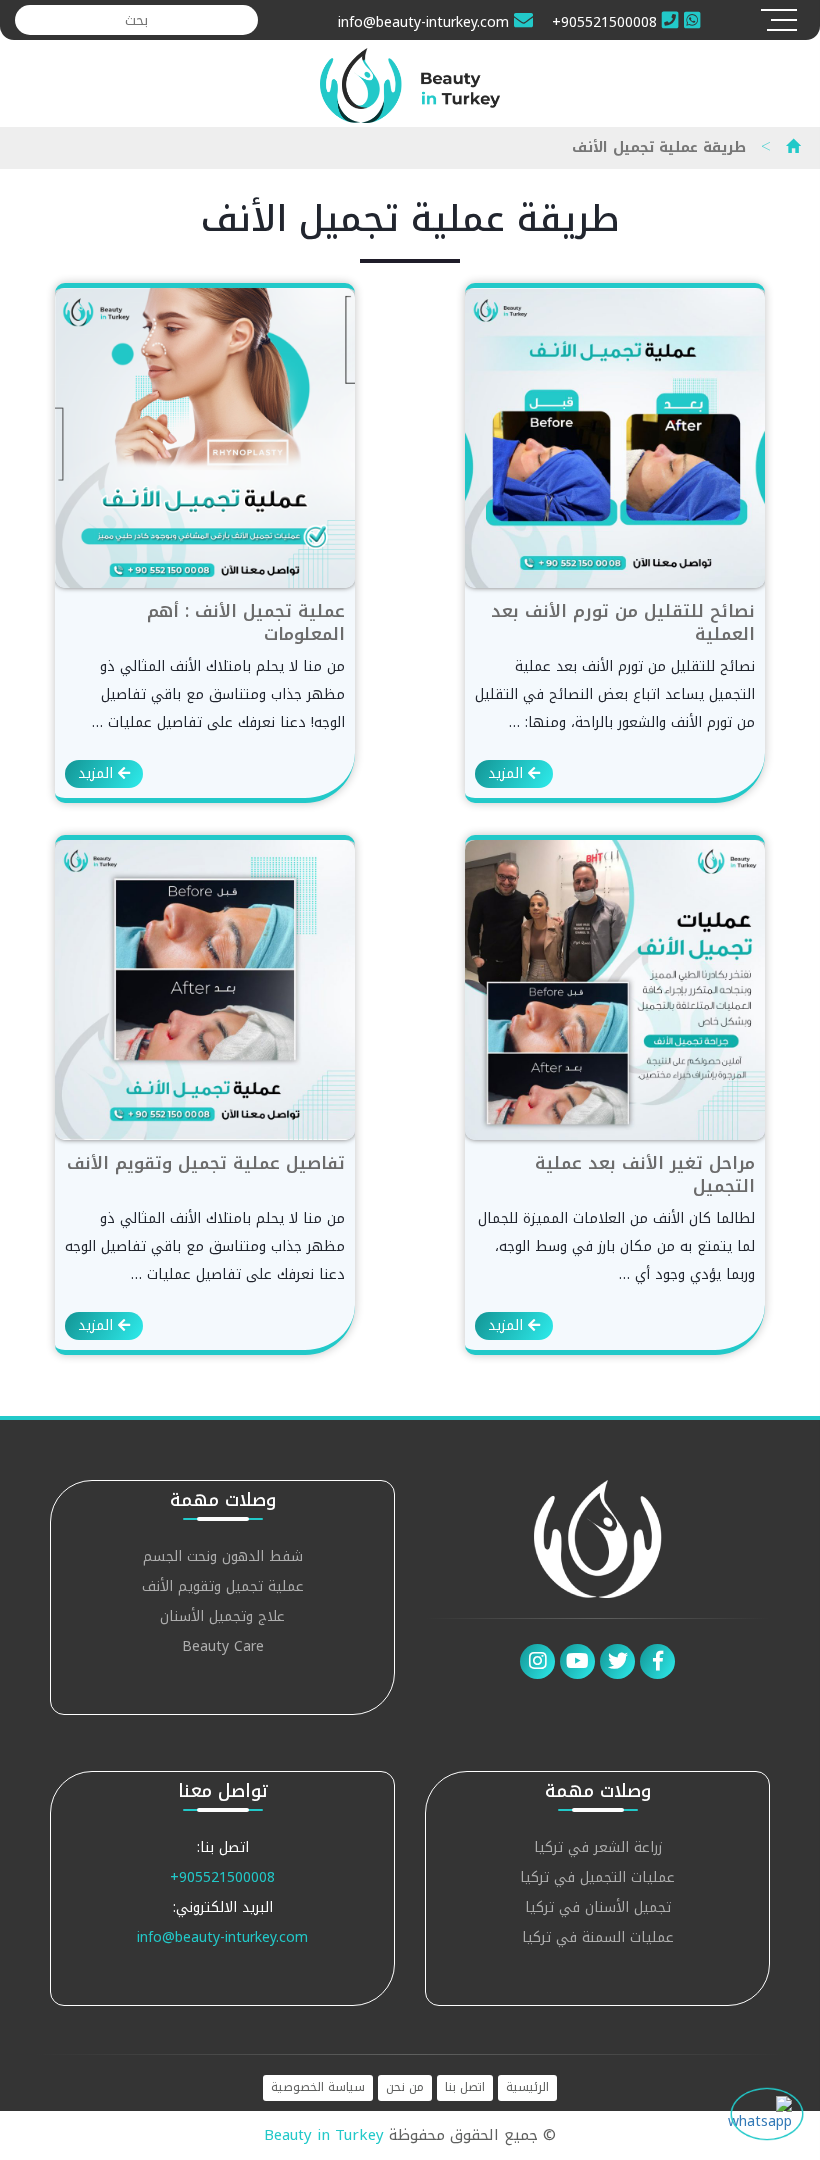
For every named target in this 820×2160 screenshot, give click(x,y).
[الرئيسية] (793, 147)
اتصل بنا (465, 2087)
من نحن (405, 2087)
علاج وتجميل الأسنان (222, 1618)
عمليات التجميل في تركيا (597, 1879)
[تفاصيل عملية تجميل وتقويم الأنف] (205, 989)
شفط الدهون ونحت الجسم (223, 1558)
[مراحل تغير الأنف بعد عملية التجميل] (615, 989)
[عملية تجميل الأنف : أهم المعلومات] (205, 437)
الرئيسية (527, 2087)
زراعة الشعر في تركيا (598, 1849)
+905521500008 (222, 1877)
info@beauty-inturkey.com (222, 1937)
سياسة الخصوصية (318, 2087)
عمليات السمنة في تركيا (598, 1939)
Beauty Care (223, 1648)
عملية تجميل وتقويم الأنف (223, 1588)
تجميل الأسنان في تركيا (598, 1909)
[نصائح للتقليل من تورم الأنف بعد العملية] (615, 437)
